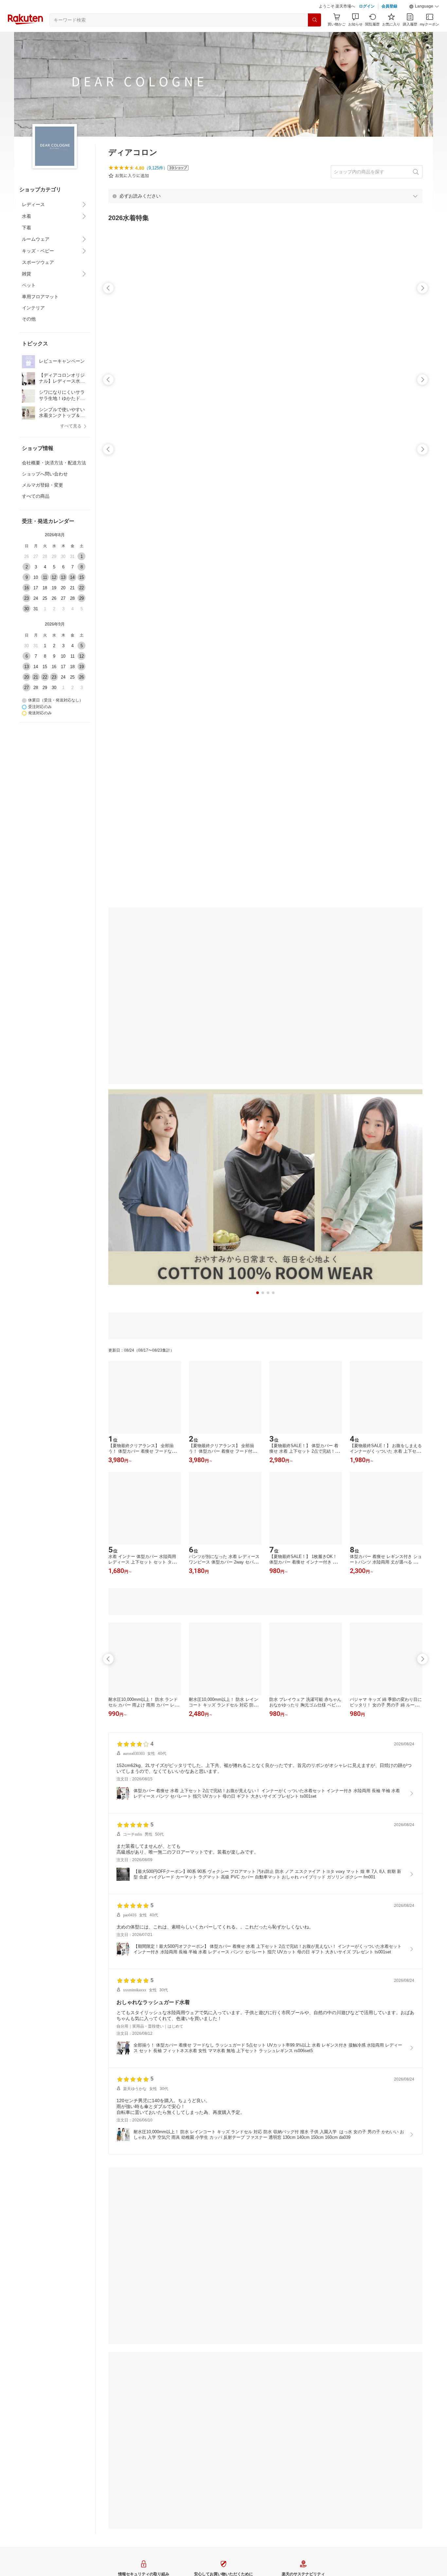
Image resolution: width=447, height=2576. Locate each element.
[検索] (314, 20)
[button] (424, 7)
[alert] (265, 196)
